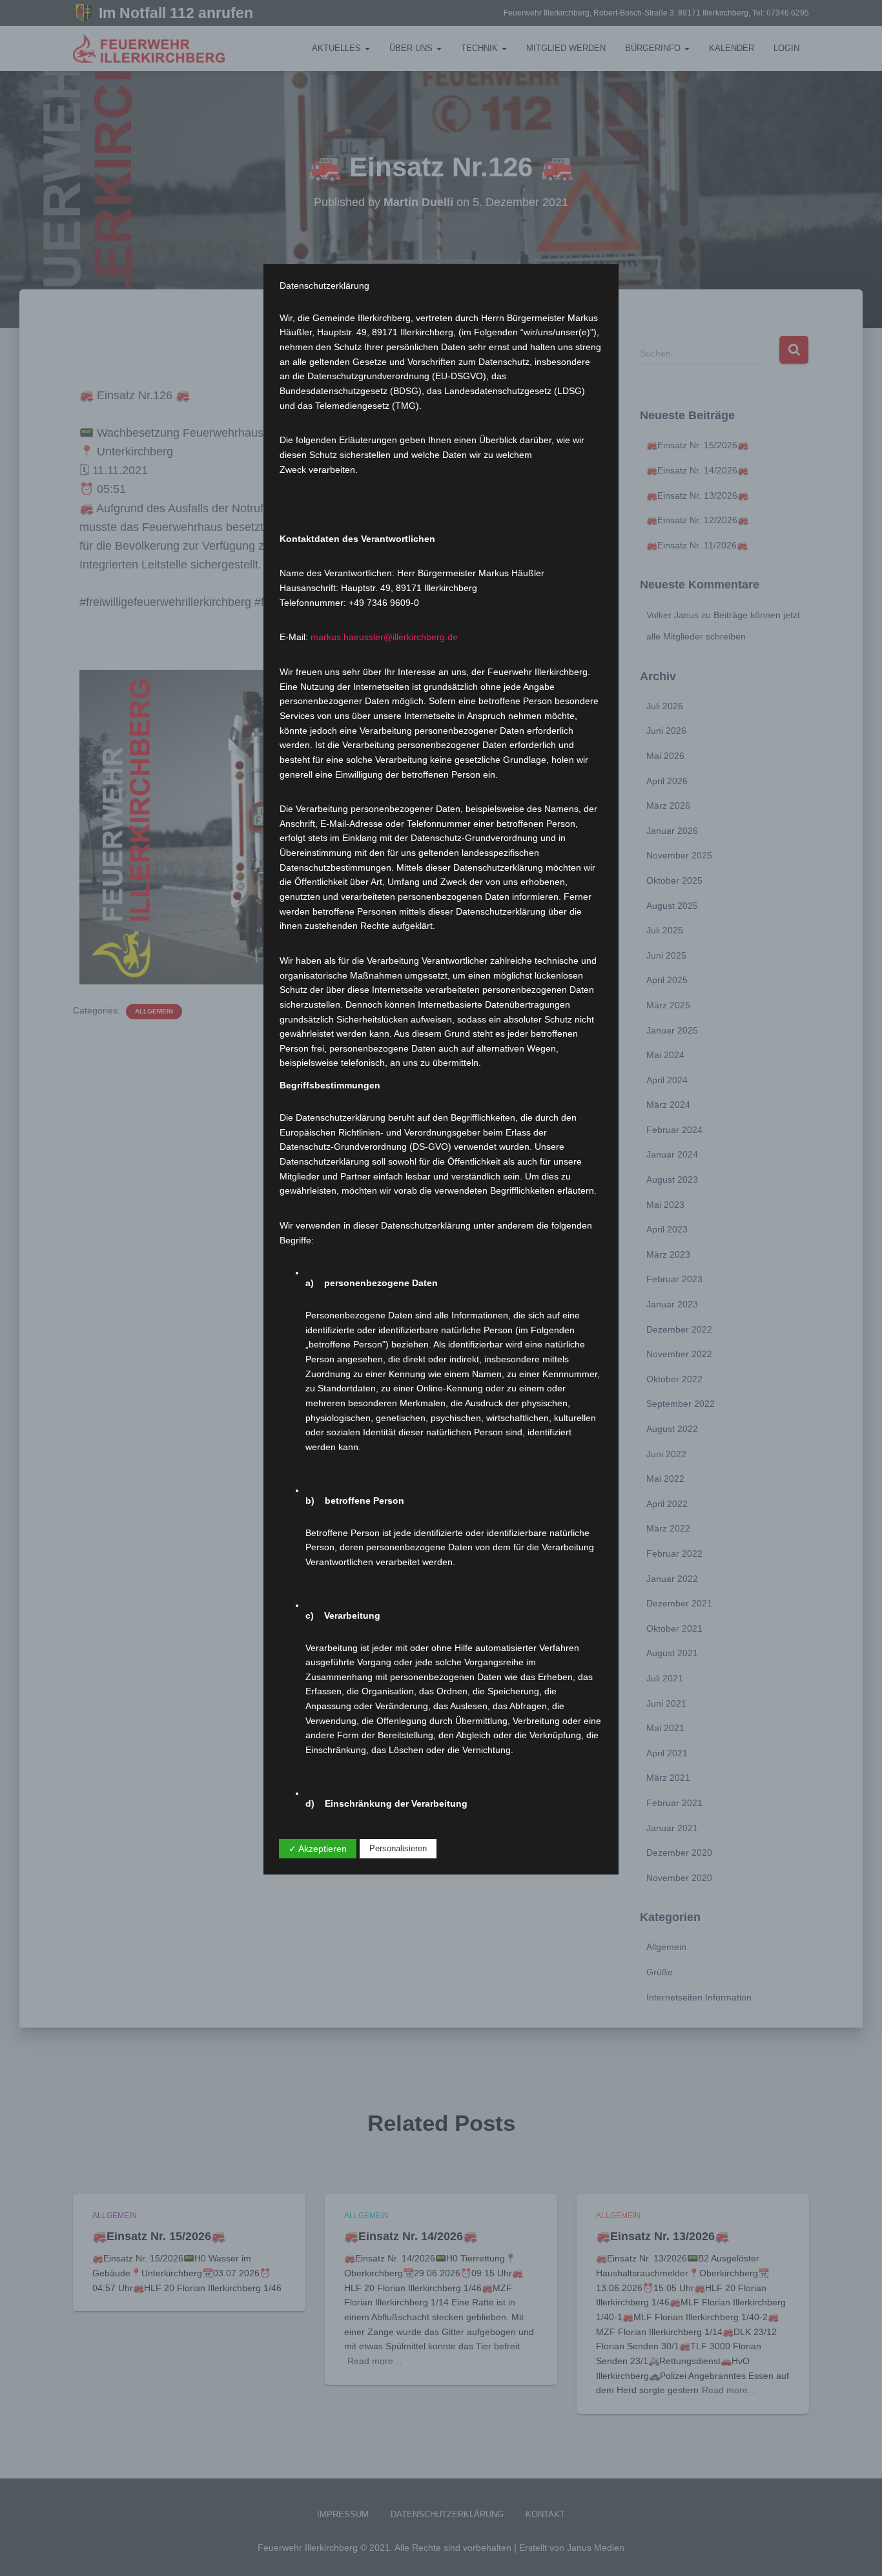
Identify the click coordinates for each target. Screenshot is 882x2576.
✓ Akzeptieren (318, 1849)
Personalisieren (398, 1848)
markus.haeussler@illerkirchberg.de (384, 637)
